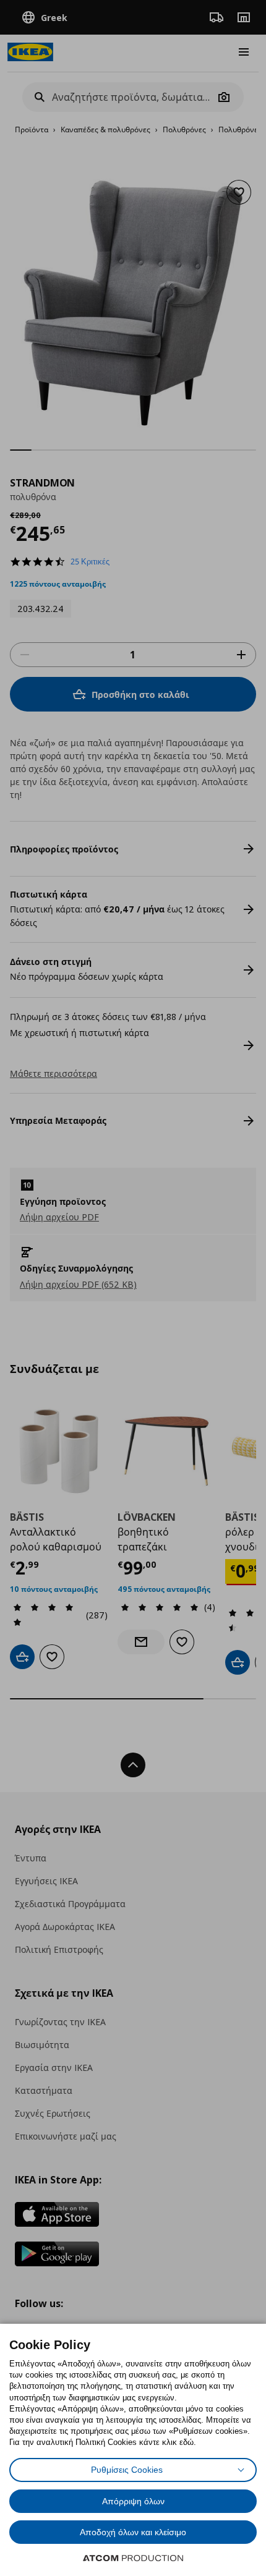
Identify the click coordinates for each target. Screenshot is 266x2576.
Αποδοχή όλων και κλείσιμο (133, 2532)
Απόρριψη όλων (133, 2501)
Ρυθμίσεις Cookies (127, 2470)
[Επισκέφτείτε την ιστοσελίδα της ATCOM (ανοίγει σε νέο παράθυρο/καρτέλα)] (133, 2558)
